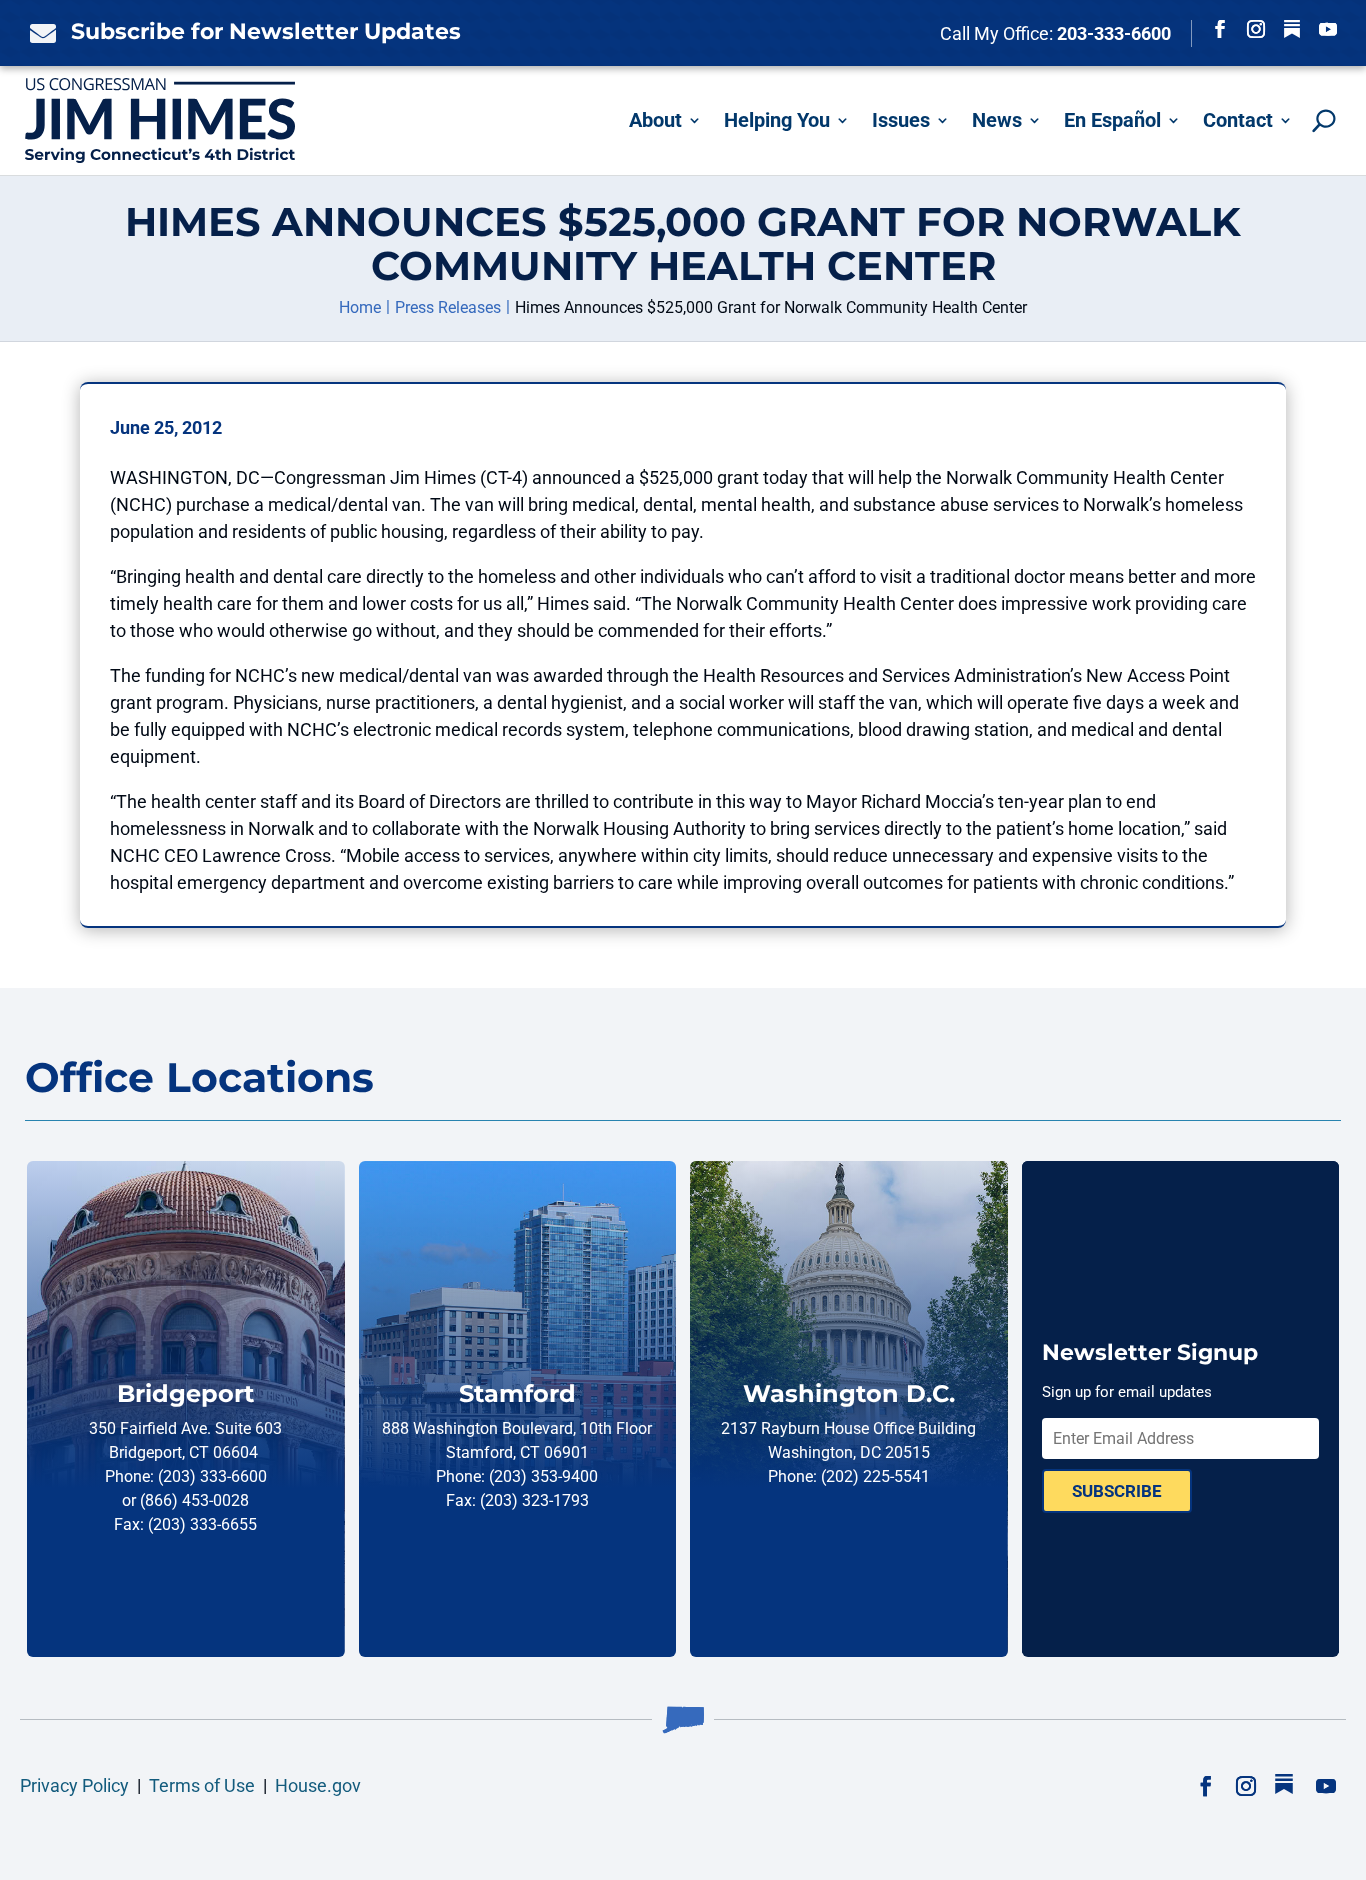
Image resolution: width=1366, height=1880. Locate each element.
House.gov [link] (318, 1785)
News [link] (997, 120)
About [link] (655, 120)
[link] (38, 33)
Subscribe (1117, 1491)
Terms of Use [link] (202, 1785)
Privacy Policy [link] (74, 1785)
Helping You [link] (777, 120)
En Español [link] (1112, 120)
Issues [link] (901, 120)
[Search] (1324, 120)
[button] (1220, 29)
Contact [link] (1238, 120)
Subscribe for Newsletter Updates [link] (266, 31)
